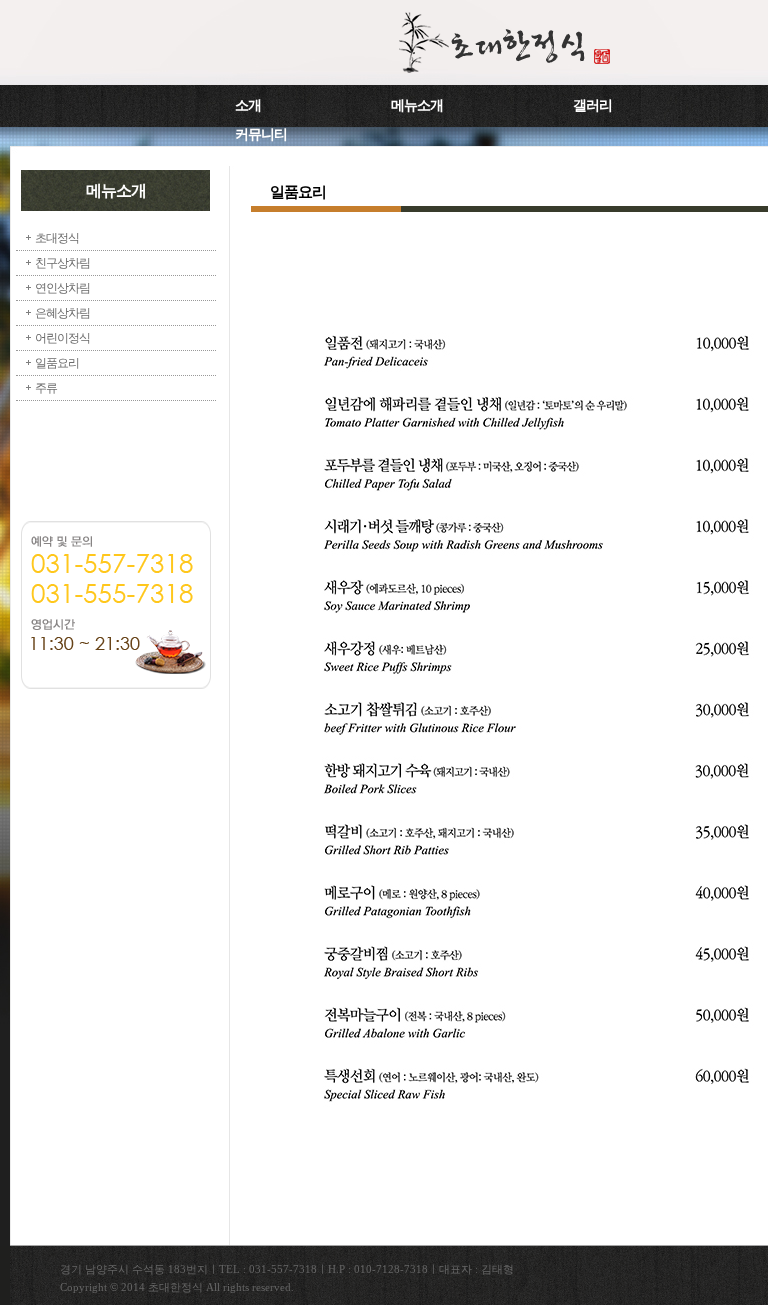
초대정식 (57, 238)
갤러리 (592, 105)
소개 (248, 105)
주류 (46, 388)
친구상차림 (62, 263)
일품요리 (57, 363)
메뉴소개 (417, 105)
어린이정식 (62, 338)
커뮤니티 (261, 134)
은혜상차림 (62, 313)
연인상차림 (62, 288)
